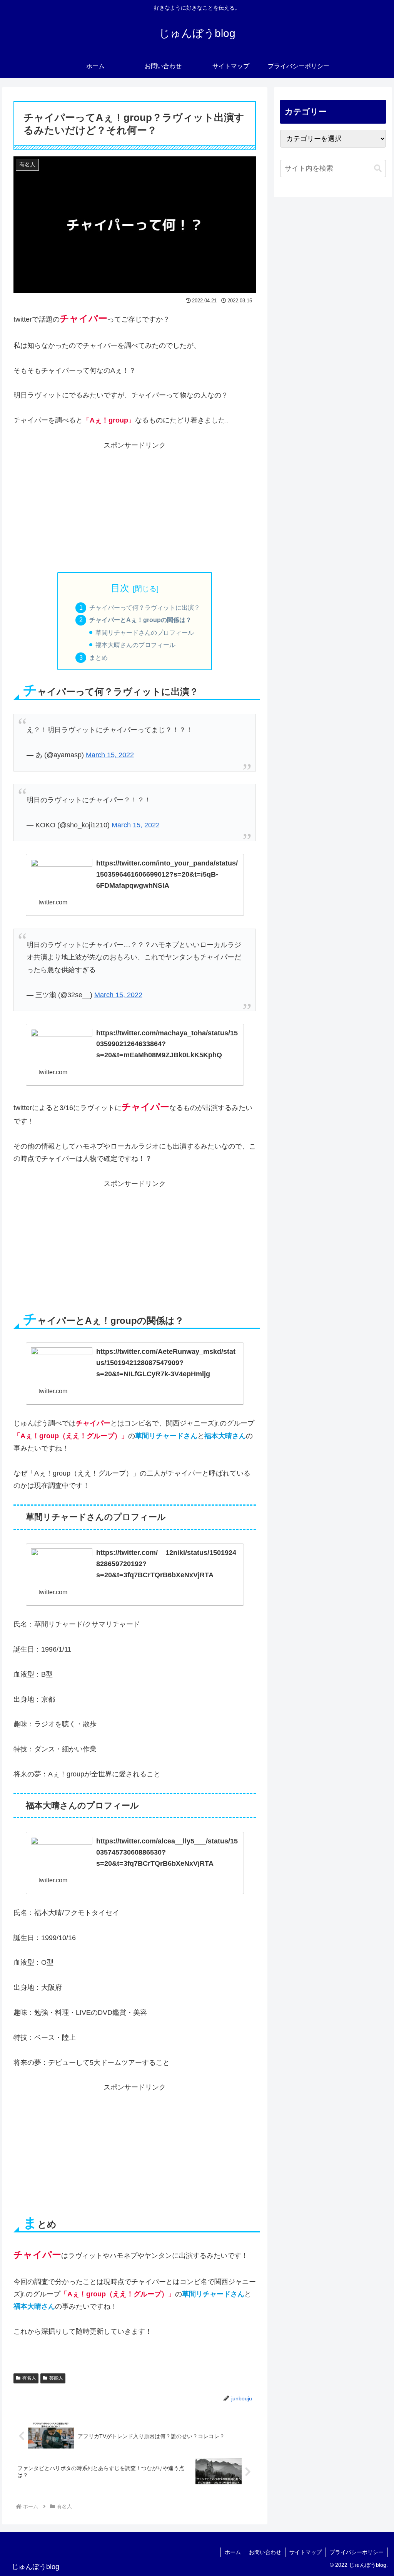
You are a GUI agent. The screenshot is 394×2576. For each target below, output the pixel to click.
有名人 (29, 2378)
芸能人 (56, 2378)
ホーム (233, 2552)
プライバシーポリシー (357, 2552)
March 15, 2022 (110, 755)
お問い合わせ (265, 2552)
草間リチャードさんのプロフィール (145, 632)
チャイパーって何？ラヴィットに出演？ (145, 607)
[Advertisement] (135, 505)
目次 (120, 588)
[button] (378, 169)
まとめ (98, 657)
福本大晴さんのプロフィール (135, 645)
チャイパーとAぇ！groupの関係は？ (140, 620)
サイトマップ (306, 2552)
